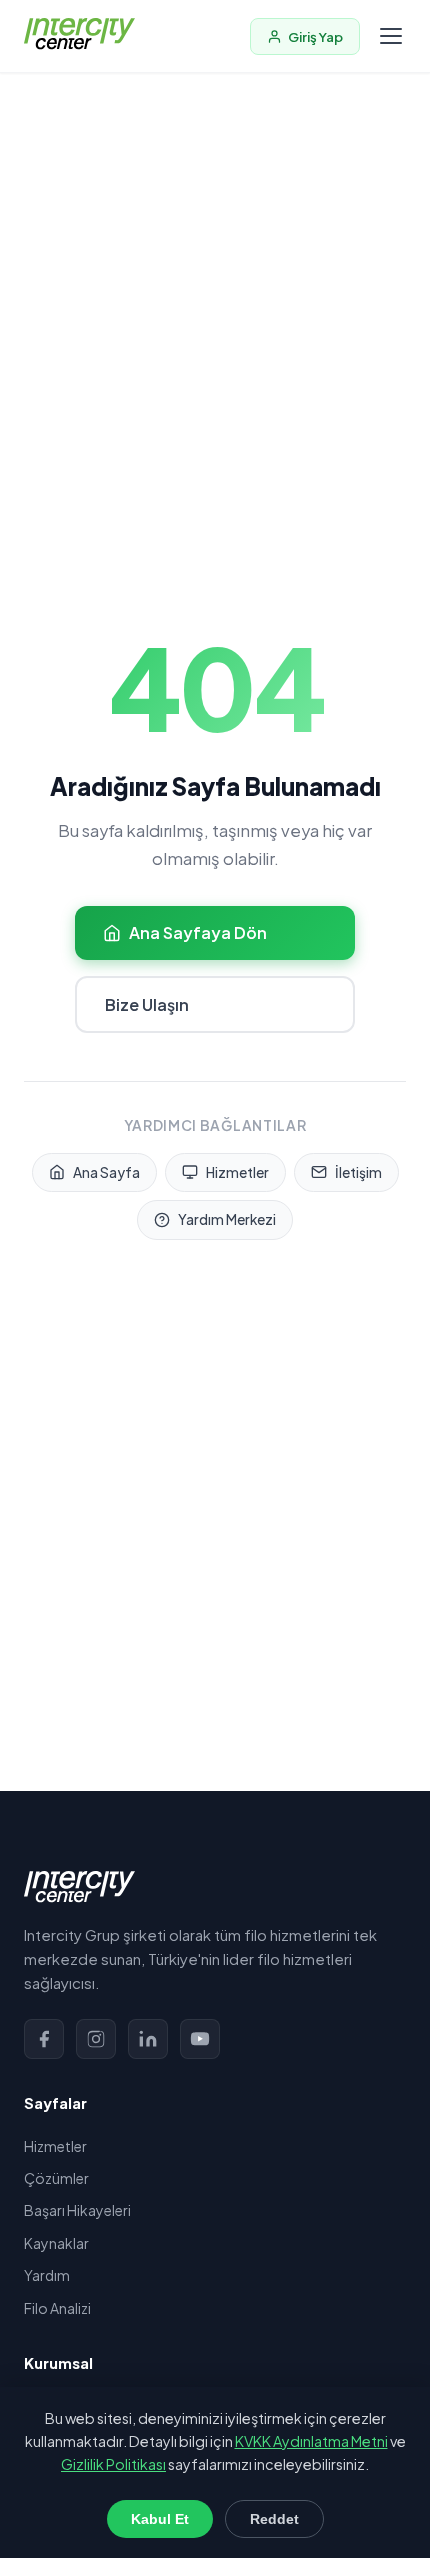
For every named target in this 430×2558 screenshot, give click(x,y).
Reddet (274, 2519)
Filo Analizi (57, 2308)
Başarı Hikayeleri (77, 2210)
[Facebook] (44, 2039)
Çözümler (56, 2178)
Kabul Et (160, 2519)
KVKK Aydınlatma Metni (311, 2441)
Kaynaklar (56, 2243)
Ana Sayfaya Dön (198, 932)
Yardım (47, 2275)
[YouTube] (200, 2039)
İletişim (358, 1172)
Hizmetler (237, 1172)
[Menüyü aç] (391, 36)
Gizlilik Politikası (113, 2464)
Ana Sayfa (106, 1172)
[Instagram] (96, 2039)
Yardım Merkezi (227, 1219)
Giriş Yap (315, 36)
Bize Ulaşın (147, 1004)
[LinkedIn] (148, 2039)
